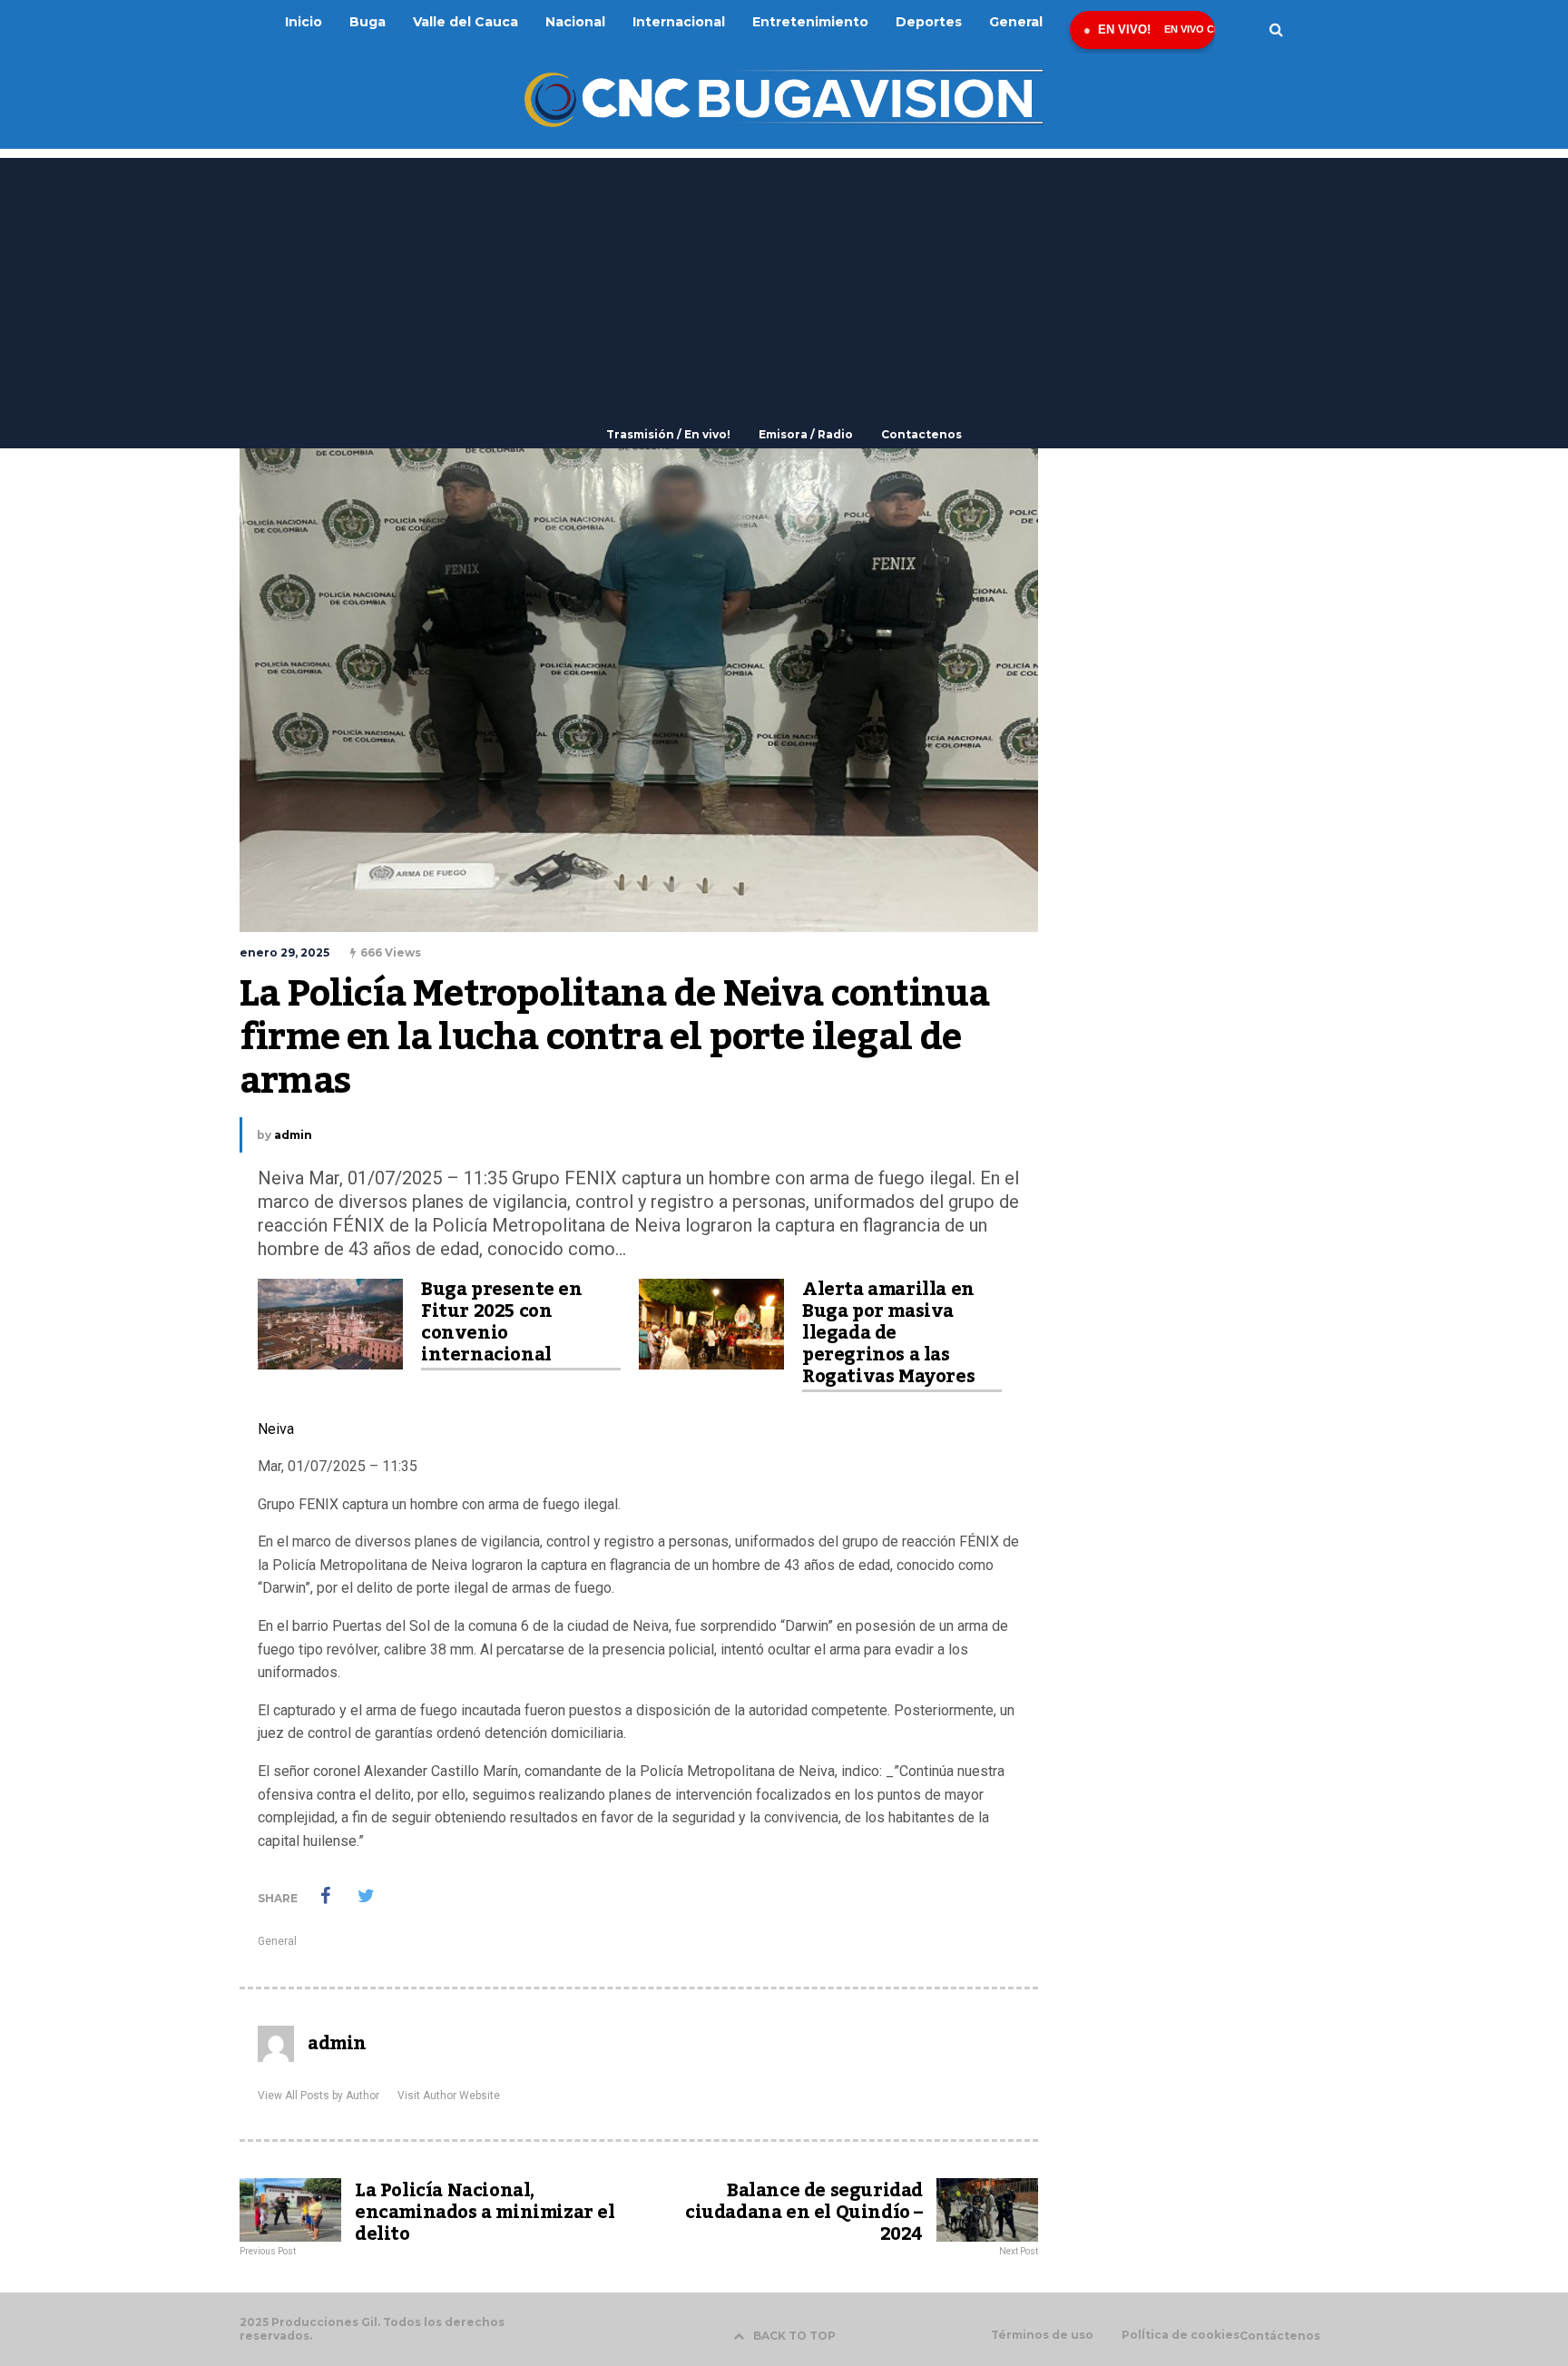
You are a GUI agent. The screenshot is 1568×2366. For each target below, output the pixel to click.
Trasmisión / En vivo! (668, 434)
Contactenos (921, 434)
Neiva (276, 1429)
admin (293, 1135)
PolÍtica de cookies (1181, 2335)
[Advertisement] (784, 285)
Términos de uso (1042, 2335)
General (277, 1941)
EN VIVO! (1124, 29)
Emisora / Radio (806, 434)
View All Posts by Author (318, 2096)
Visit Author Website (449, 2096)
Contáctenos (1280, 2336)
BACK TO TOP (794, 2336)
